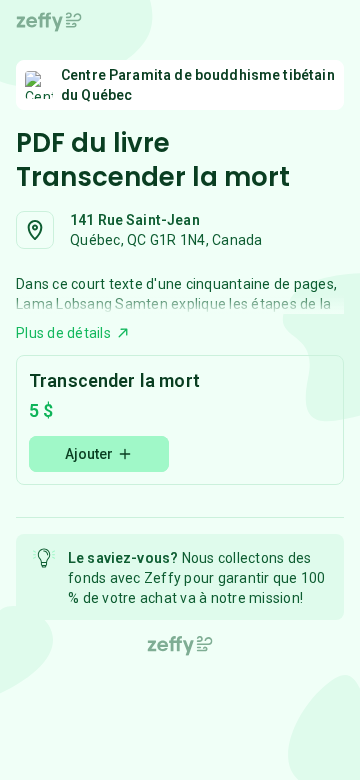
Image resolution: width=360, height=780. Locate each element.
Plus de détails (63, 333)
